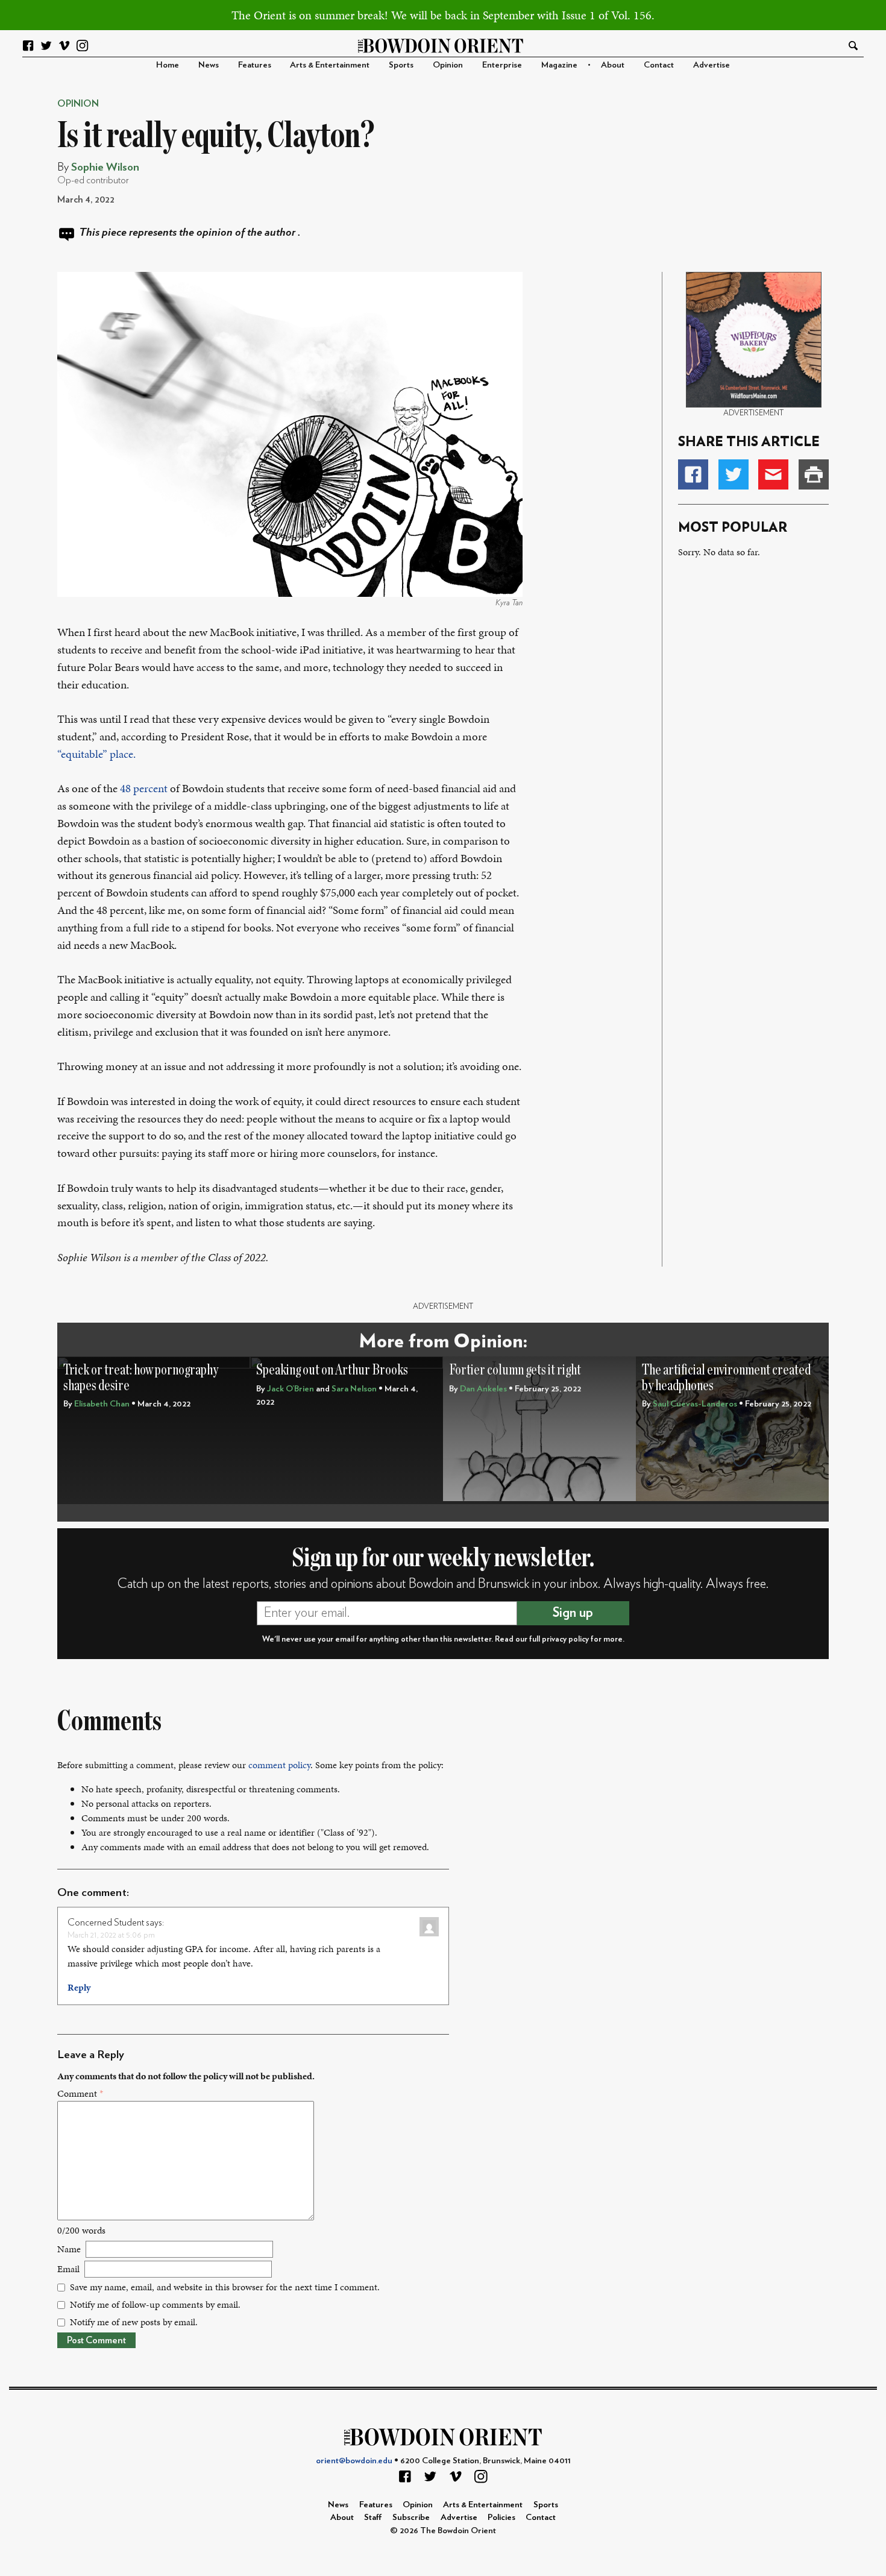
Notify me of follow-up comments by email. (155, 2304)
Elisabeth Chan (102, 1404)
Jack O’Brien (291, 1389)
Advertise (712, 65)
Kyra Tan (509, 603)
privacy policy (565, 1639)
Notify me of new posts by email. (134, 2322)
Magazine (559, 65)
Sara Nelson (354, 1389)
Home (168, 65)
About (613, 65)
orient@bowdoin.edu (354, 2461)
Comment (80, 2093)
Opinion (448, 65)
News (209, 65)
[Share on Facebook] (693, 474)
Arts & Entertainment (330, 65)
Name (69, 2249)
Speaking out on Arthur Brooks (332, 1370)
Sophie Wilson (105, 167)
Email (68, 2269)
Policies (501, 2517)
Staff (373, 2517)
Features (255, 65)
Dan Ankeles (483, 1389)
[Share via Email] (773, 474)
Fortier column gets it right (515, 1370)
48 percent (145, 788)
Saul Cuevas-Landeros (695, 1404)
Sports (401, 65)
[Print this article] (814, 474)
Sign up (573, 1613)
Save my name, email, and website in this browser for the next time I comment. (225, 2287)
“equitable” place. (96, 754)
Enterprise (502, 65)
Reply (79, 1987)
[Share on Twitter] (734, 474)
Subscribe (411, 2517)
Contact (659, 65)
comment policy (279, 1765)
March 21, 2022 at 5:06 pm (111, 1935)
